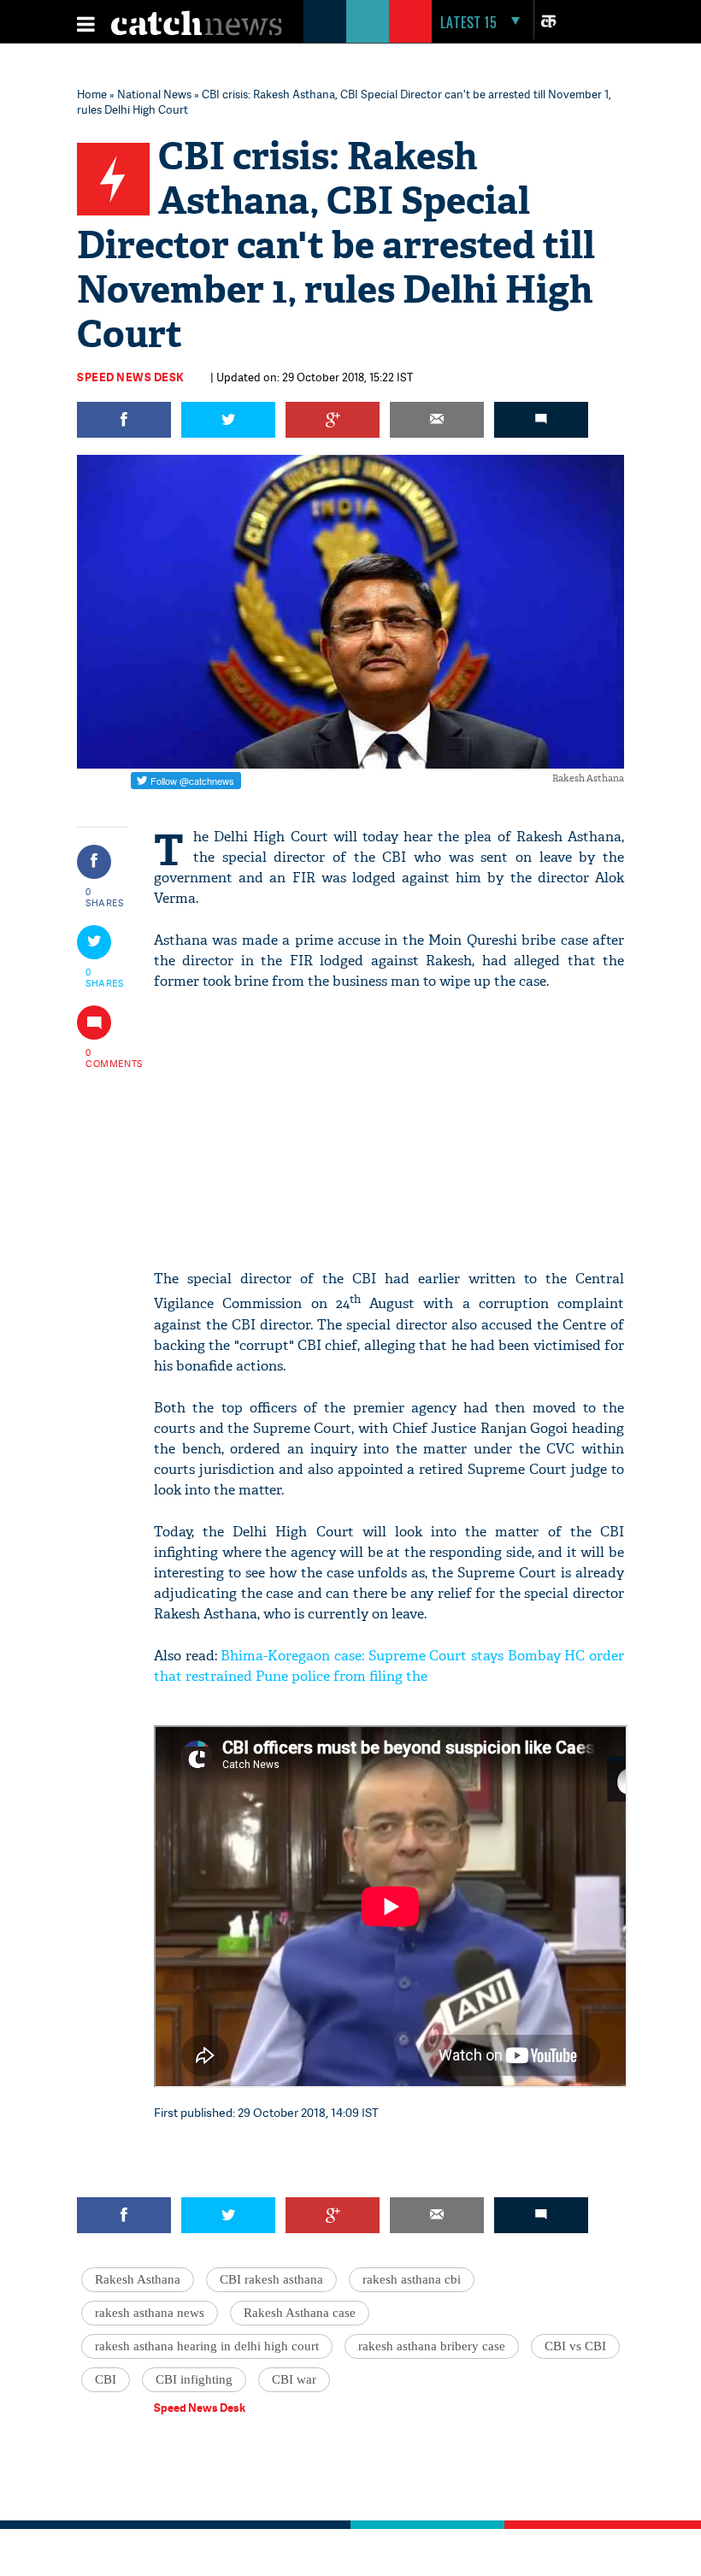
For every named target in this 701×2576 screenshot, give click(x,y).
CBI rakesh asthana (271, 2279)
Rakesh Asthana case (300, 2313)
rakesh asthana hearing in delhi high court (207, 2346)
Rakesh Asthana (138, 2279)
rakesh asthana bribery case (432, 2346)
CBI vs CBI (575, 2346)
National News (154, 94)
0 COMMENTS (105, 1058)
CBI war (294, 2379)
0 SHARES (105, 897)
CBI (106, 2379)
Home (92, 94)
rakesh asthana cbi (412, 2279)
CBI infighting (194, 2379)
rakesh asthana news (150, 2313)
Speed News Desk (131, 377)
